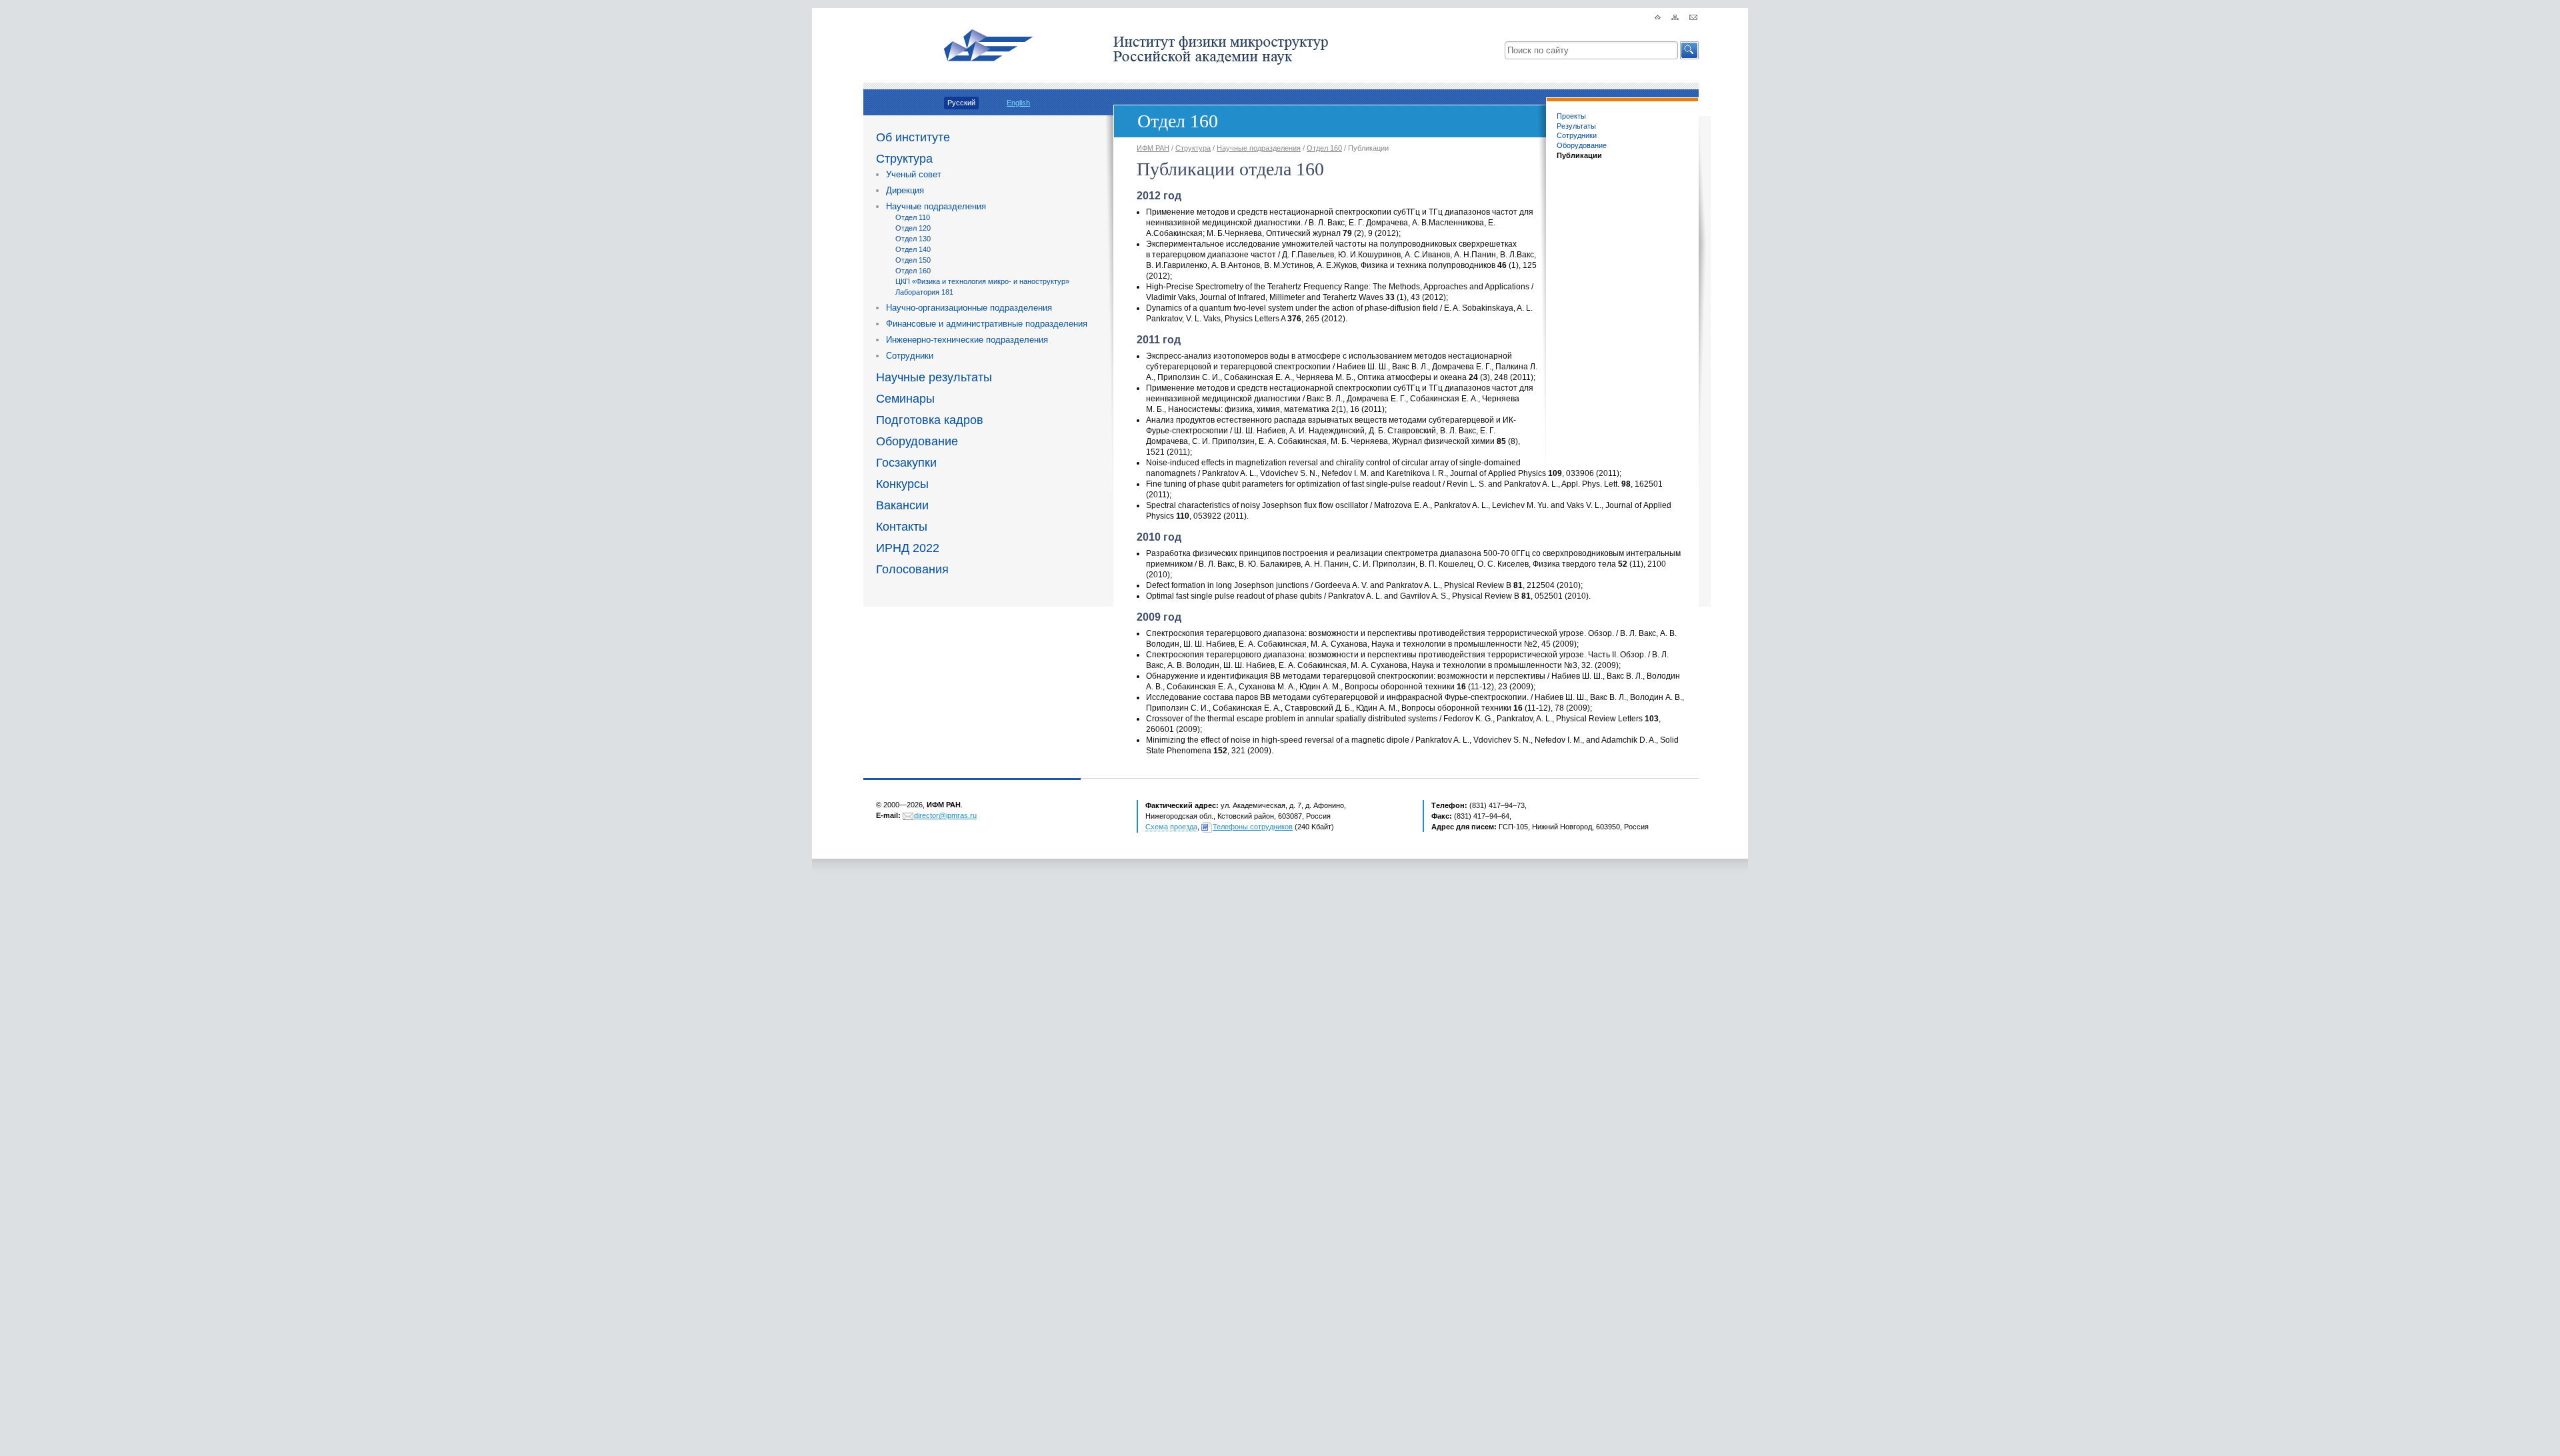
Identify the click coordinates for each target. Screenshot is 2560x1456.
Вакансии (902, 505)
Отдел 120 (913, 228)
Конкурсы (902, 484)
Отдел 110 (913, 217)
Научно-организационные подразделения (969, 308)
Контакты (902, 527)
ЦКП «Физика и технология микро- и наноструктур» (982, 281)
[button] (1689, 50)
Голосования (912, 569)
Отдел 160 (913, 271)
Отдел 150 (913, 260)
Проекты (1571, 116)
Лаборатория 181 (924, 292)
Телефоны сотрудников (1253, 827)
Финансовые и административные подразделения (987, 324)
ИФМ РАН (1153, 148)
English (1018, 103)
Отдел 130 (913, 239)
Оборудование (917, 441)
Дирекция (905, 190)
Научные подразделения (936, 206)
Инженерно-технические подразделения (967, 340)
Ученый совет (914, 174)
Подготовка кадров (930, 420)
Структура (904, 159)
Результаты (1576, 126)
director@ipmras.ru (945, 815)
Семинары (905, 399)
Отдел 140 (913, 249)
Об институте (913, 137)
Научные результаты (934, 377)
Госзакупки (906, 463)
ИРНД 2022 (908, 548)
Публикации (1579, 155)
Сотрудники (910, 356)
